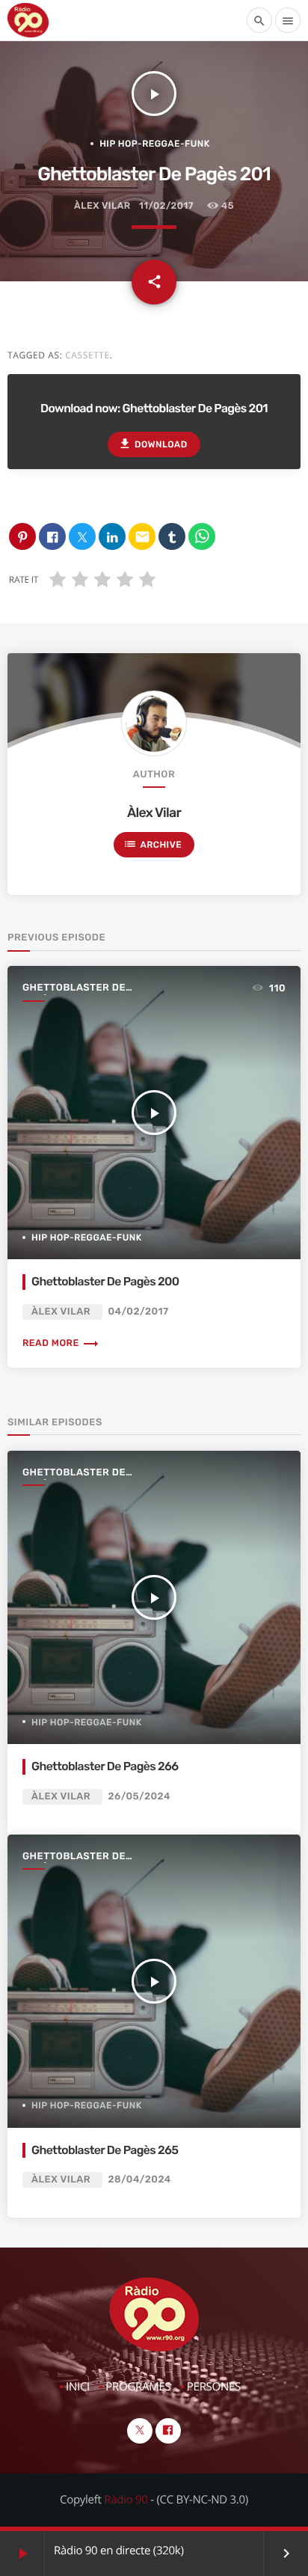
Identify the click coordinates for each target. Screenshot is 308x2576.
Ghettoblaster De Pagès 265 (105, 2150)
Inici (78, 2387)
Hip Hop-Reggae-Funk (155, 144)
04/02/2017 (139, 1312)
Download (153, 444)
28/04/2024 (140, 2180)
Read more (61, 1343)
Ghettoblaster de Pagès (74, 989)
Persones (214, 2387)
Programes (138, 2387)
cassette (87, 355)
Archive (153, 844)
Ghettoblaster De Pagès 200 (105, 1281)
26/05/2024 (140, 1797)
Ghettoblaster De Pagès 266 (105, 1766)
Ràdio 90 (126, 2500)
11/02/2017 (166, 206)
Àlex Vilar (102, 206)
